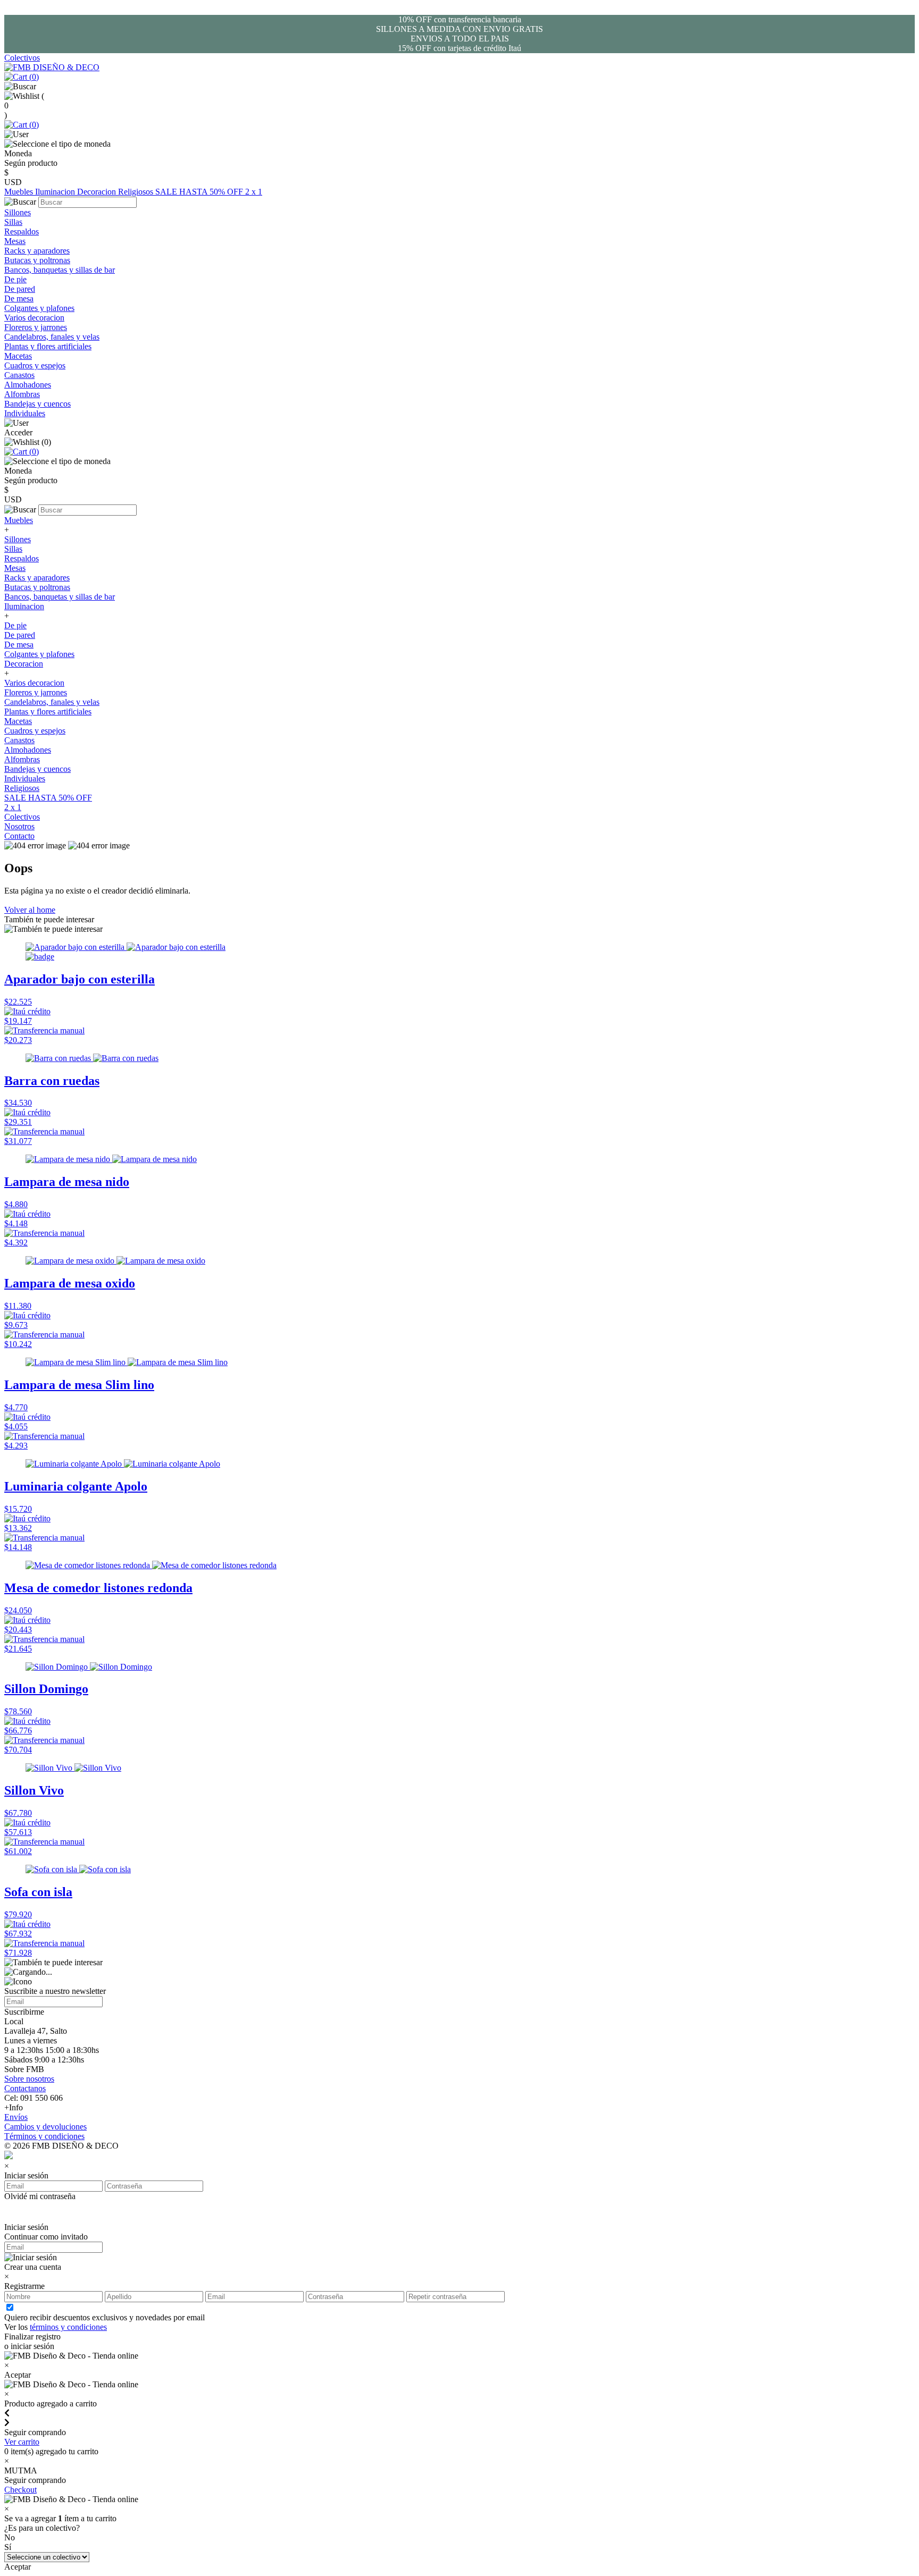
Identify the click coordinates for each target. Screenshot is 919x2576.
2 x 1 (254, 192)
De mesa (19, 298)
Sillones (18, 212)
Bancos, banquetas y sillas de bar (60, 270)
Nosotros (19, 826)
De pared (20, 289)
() (33, 77)
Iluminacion (56, 192)
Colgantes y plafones (39, 308)
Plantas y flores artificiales (48, 346)
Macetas (18, 356)
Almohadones (28, 385)
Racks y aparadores (37, 251)
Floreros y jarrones (36, 327)
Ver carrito (22, 2442)
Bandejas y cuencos (37, 404)
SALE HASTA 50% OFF (200, 192)
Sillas (13, 222)
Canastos (19, 375)
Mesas (15, 241)
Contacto (19, 836)
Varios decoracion (34, 318)
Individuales (25, 413)
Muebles (20, 192)
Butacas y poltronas (37, 260)
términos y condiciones (68, 2327)
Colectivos (22, 58)
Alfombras (22, 394)
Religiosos (137, 192)
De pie (15, 279)
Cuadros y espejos (35, 365)
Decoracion (98, 192)
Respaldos (22, 231)
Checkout (20, 2490)
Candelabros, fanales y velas (52, 337)
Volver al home (30, 910)
